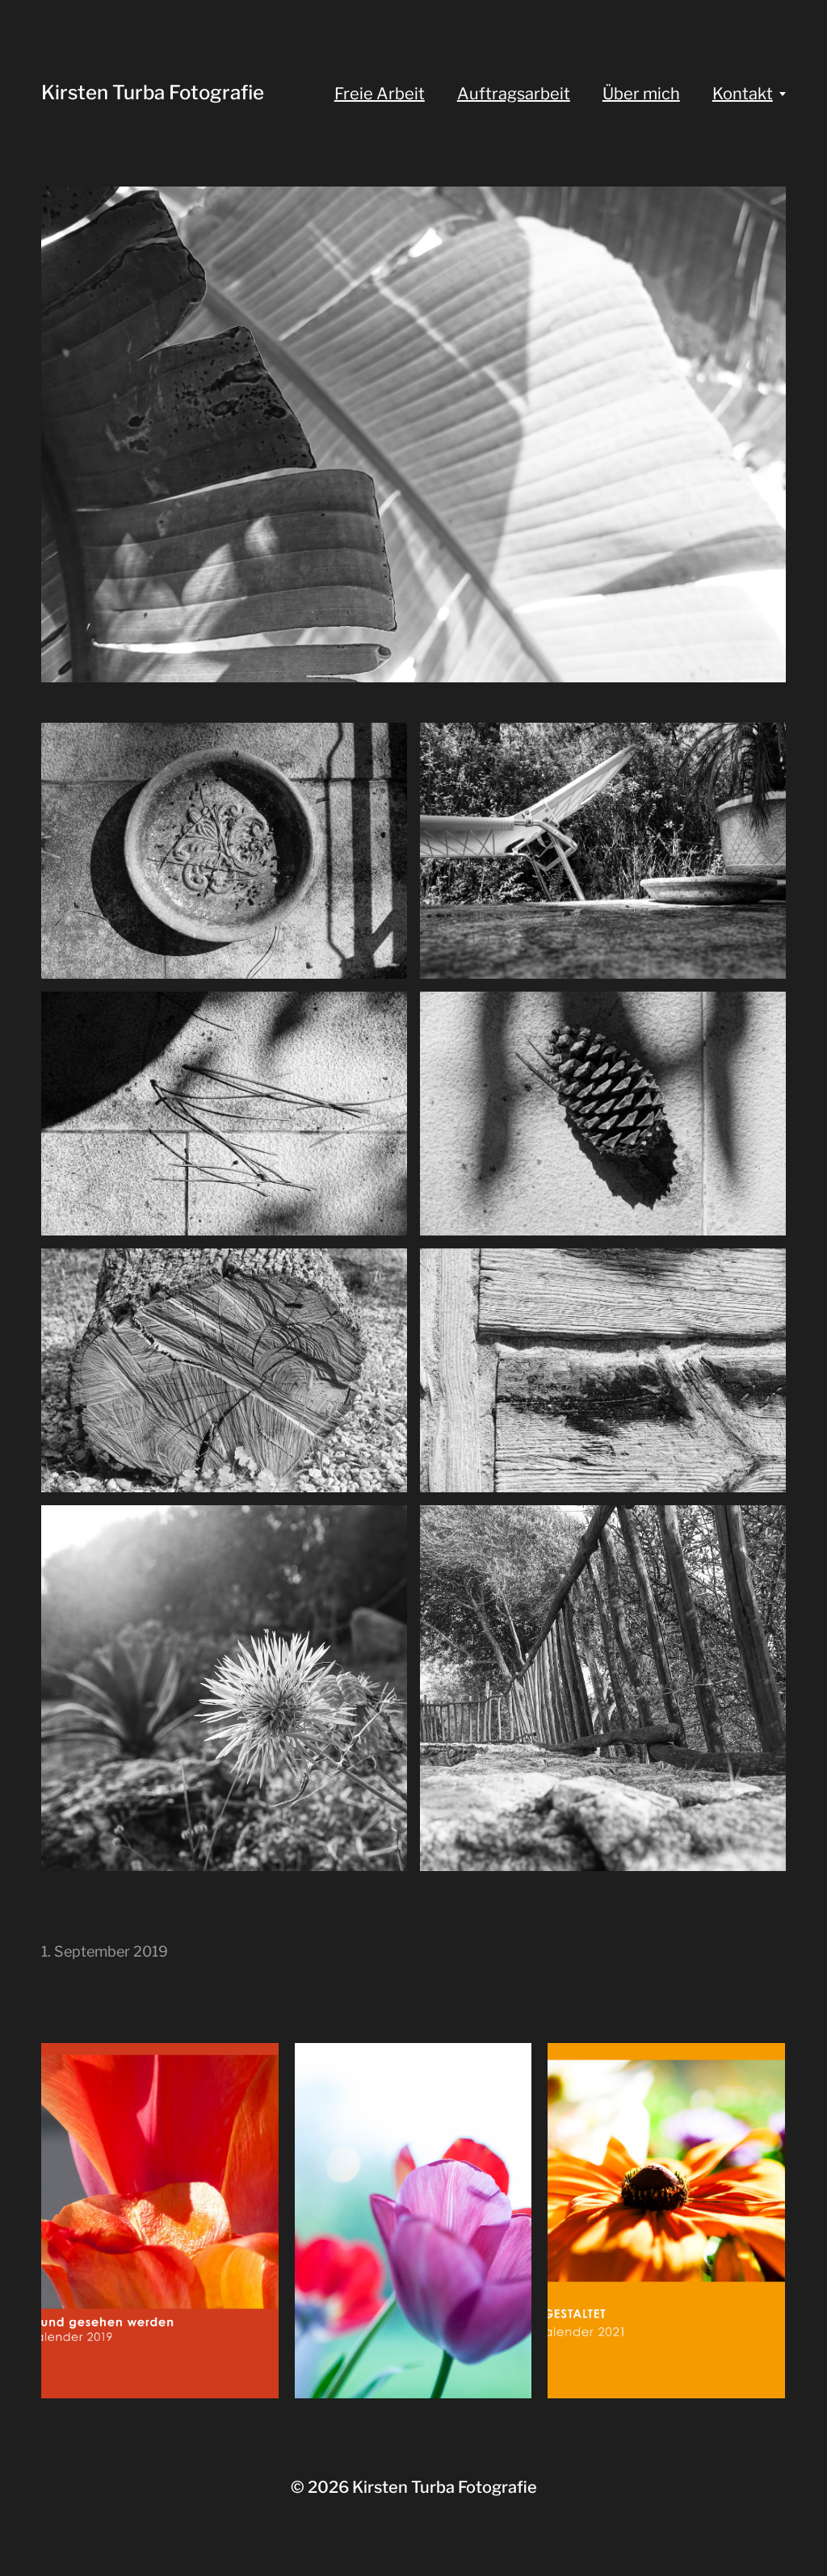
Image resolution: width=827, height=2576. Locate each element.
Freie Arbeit (380, 94)
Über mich (641, 94)
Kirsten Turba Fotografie (153, 92)
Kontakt (743, 94)
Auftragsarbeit (514, 94)
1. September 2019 (105, 1951)
